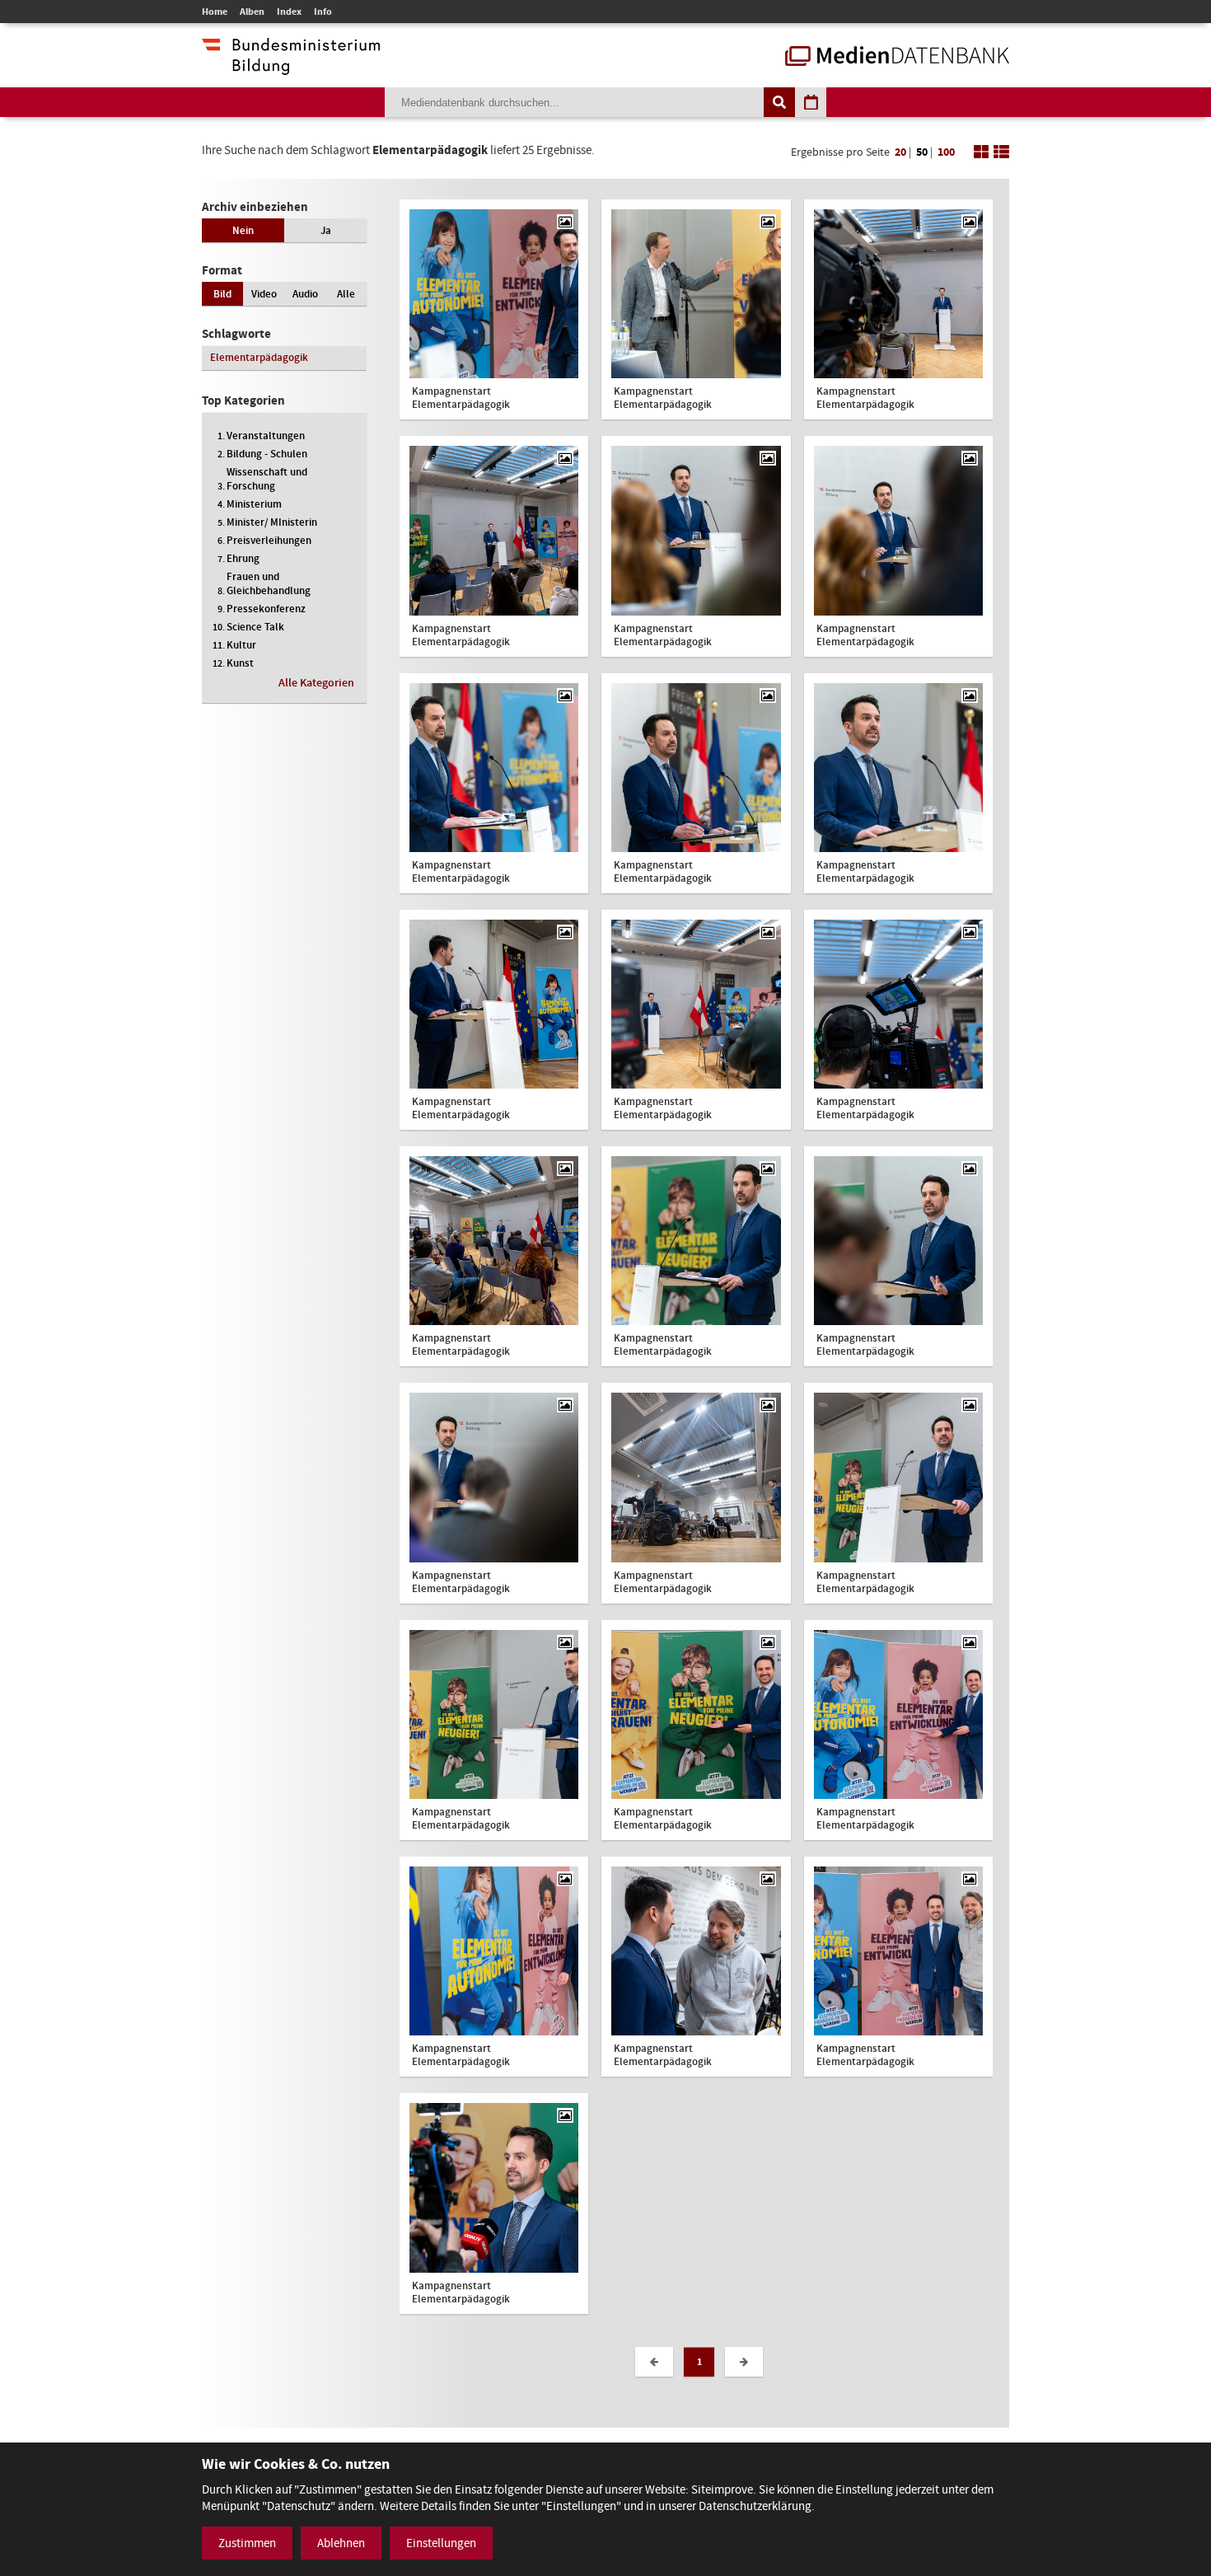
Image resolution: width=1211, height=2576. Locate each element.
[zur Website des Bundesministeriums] (291, 67)
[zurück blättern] (654, 2362)
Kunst (240, 663)
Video (264, 294)
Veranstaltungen (266, 436)
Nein (243, 230)
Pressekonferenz (266, 609)
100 (946, 152)
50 (922, 152)
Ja (326, 230)
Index (289, 12)
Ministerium (254, 504)
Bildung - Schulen (267, 454)
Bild (222, 294)
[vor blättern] (744, 2362)
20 (900, 152)
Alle (346, 294)
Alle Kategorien (316, 683)
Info (323, 12)
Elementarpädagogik (259, 357)
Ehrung (243, 558)
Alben (252, 12)
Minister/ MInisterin (272, 522)
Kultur (241, 645)
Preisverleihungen (269, 540)
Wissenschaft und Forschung (267, 479)
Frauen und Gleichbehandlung (269, 583)
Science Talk (255, 627)
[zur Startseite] (897, 58)
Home (215, 12)
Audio (305, 294)
